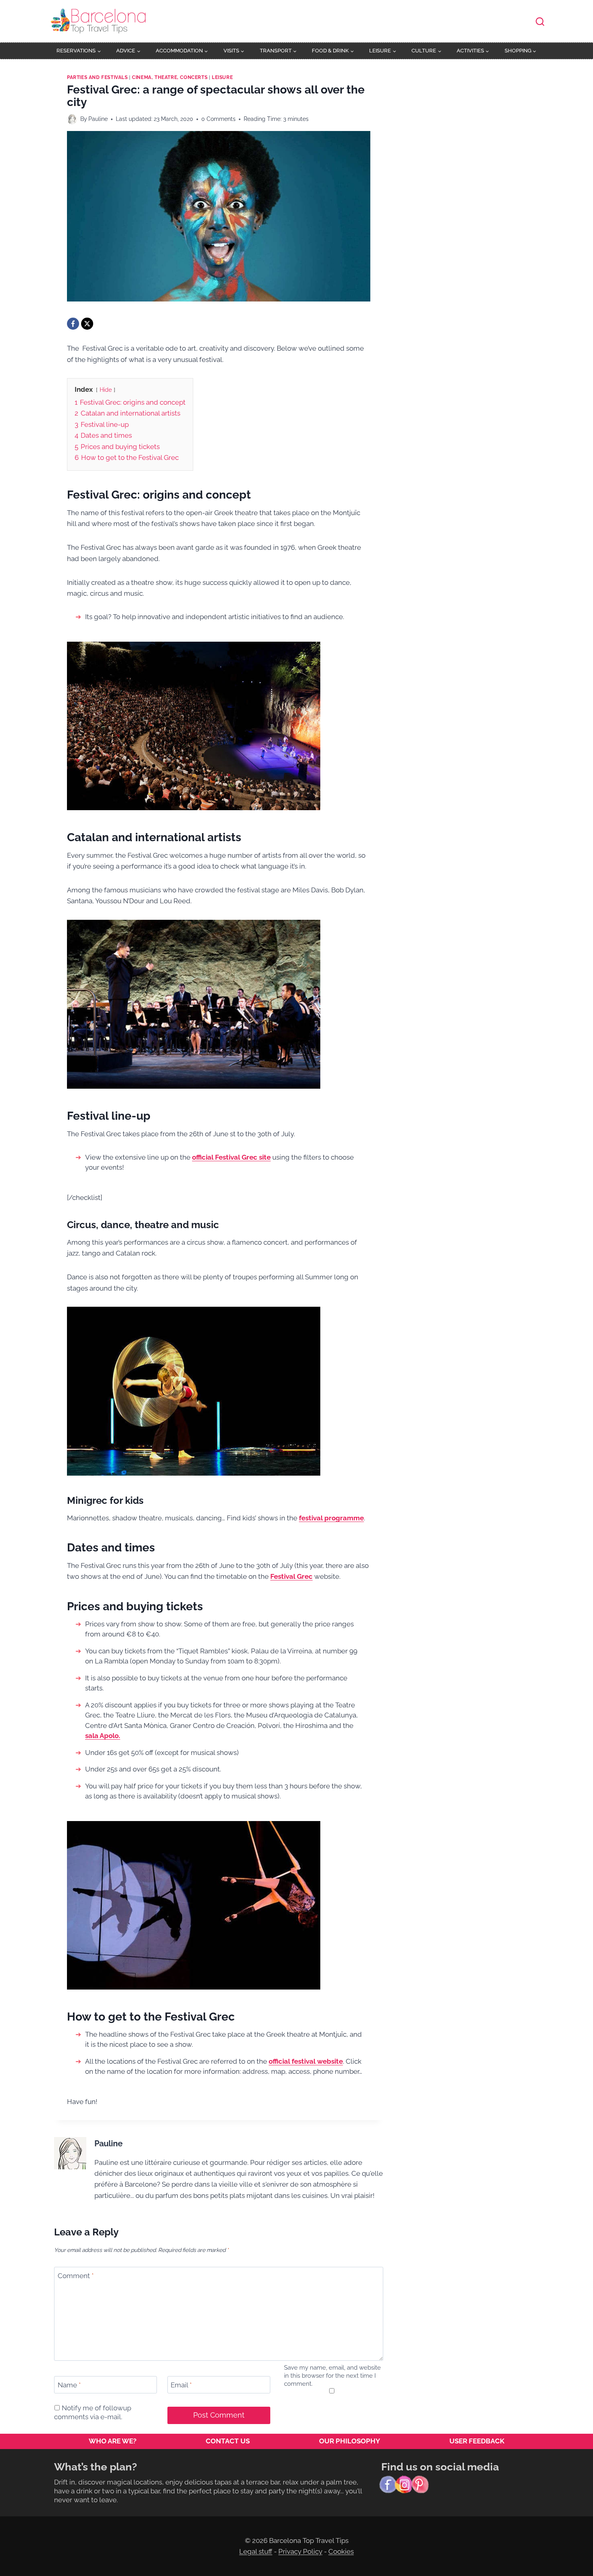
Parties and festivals (97, 77)
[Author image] (72, 119)
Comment (76, 2276)
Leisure (222, 77)
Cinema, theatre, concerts (170, 77)
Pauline (98, 119)
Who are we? (113, 2441)
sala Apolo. (103, 1736)
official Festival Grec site (231, 1157)
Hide (106, 390)
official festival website (306, 2061)
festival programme (331, 1518)
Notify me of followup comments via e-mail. (93, 2412)
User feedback (477, 2441)
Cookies (341, 2551)
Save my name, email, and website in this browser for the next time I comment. (332, 2376)
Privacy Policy (300, 2551)
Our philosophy (350, 2441)
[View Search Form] (540, 22)
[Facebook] (73, 324)
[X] (87, 324)
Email (181, 2385)
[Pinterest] (420, 2485)
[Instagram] (404, 2485)
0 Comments (218, 119)
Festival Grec (291, 1576)
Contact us (228, 2441)
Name (69, 2385)
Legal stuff (256, 2551)
